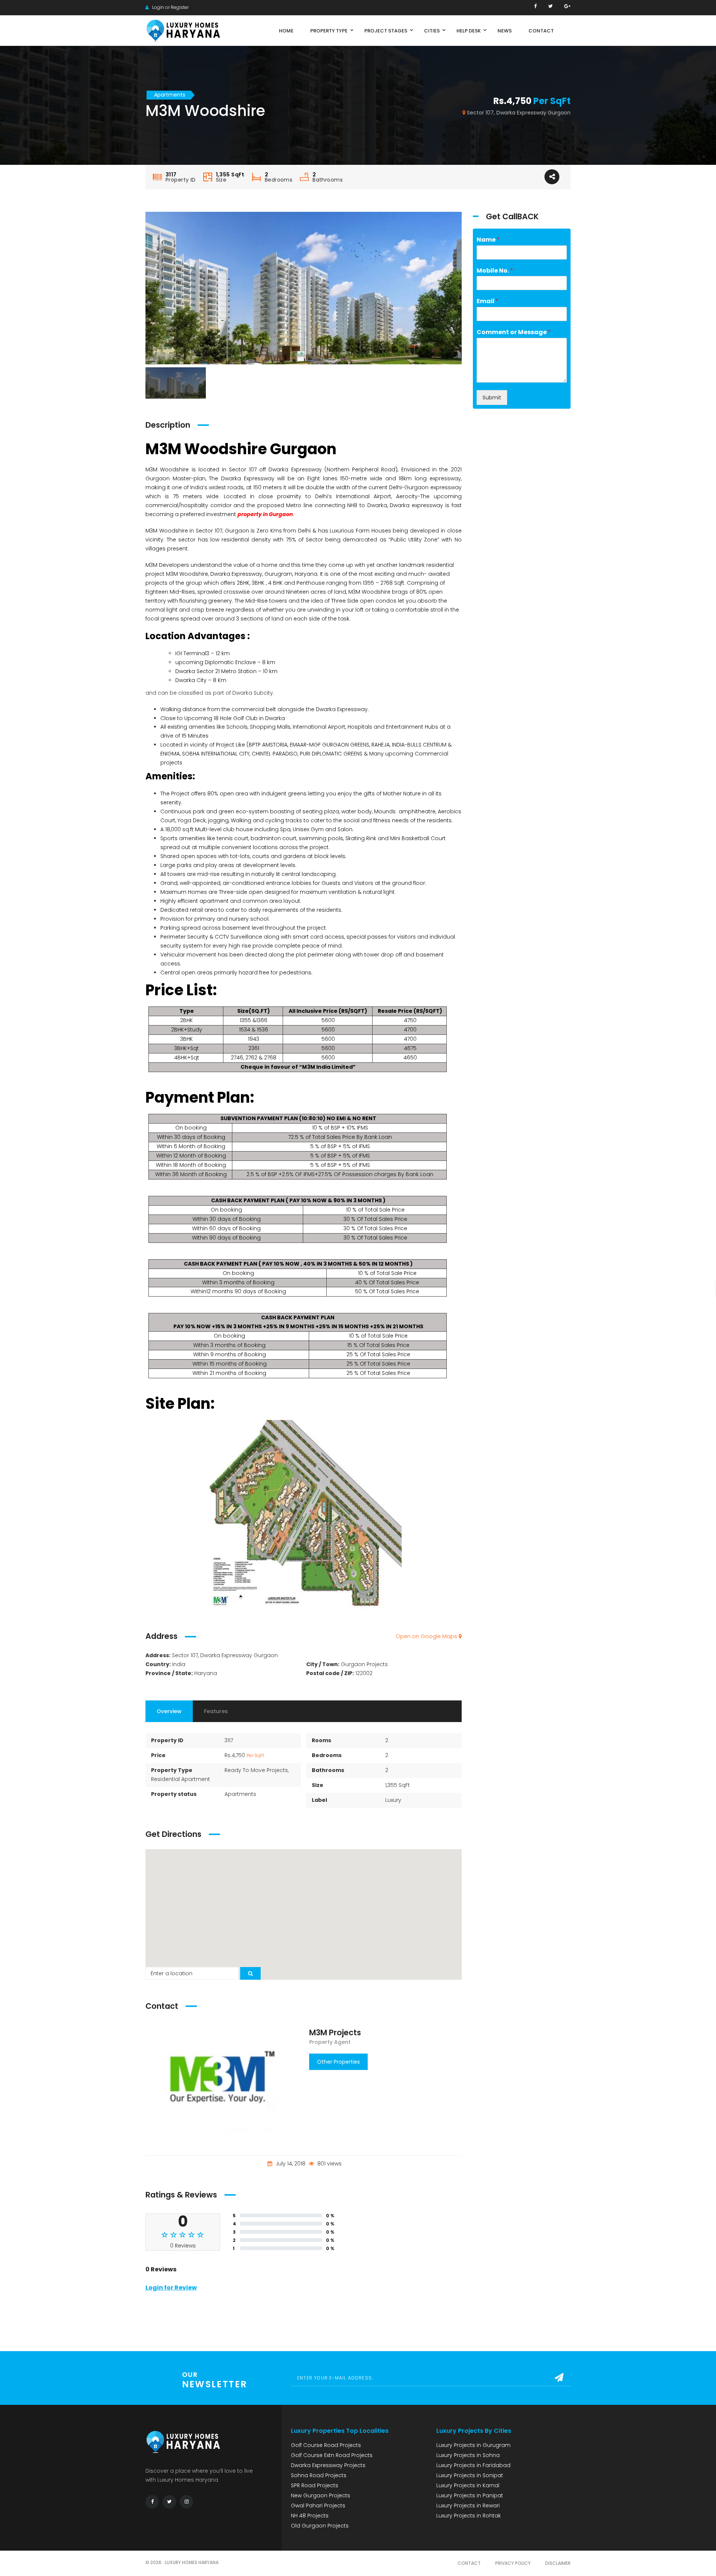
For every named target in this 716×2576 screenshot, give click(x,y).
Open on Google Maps (427, 1636)
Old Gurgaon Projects (320, 2526)
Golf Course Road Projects (326, 2445)
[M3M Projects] (222, 2077)
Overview (169, 1711)
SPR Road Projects (315, 2485)
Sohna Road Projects (319, 2475)
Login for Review (171, 2288)
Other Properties (338, 2062)
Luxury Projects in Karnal (468, 2485)
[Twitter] (550, 6)
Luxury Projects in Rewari (468, 2506)
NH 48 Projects (310, 2516)
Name (488, 240)
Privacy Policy (513, 2563)
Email (488, 301)
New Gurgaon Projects (321, 2495)
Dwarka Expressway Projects (328, 2465)
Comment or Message (514, 332)
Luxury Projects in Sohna (468, 2455)
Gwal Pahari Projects (318, 2506)
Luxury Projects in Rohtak (469, 2516)
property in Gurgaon (265, 514)
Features (216, 1711)
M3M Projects (335, 2032)
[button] (304, 1910)
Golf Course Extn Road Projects (332, 2455)
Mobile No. (495, 271)
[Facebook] (535, 6)
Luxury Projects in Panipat (470, 2495)
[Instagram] (186, 2502)
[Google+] (567, 6)
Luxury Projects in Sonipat (470, 2475)
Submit (492, 398)
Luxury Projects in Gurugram (473, 2445)
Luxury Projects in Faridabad (473, 2465)
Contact (469, 2563)
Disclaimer (558, 2563)
